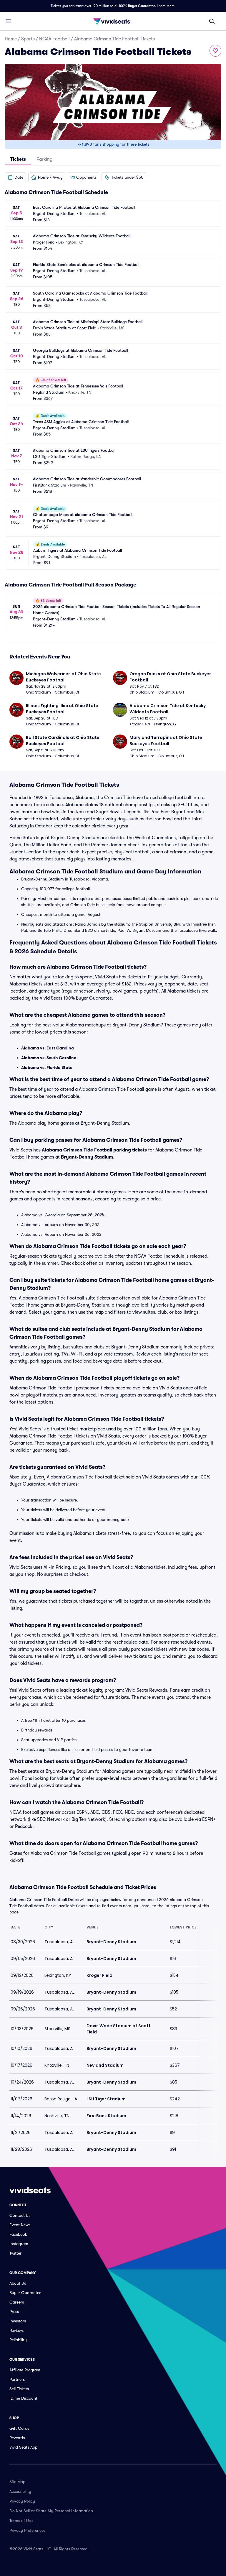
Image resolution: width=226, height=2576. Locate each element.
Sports (28, 39)
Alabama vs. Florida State (47, 1067)
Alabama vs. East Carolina (48, 1048)
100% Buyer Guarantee (137, 6)
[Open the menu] (8, 21)
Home (11, 39)
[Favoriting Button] (215, 51)
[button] (15, 177)
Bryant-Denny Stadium (87, 1157)
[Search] (212, 21)
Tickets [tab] (18, 159)
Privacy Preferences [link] (27, 2530)
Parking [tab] (44, 159)
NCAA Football (54, 39)
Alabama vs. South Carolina (49, 1058)
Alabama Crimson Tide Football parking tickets (94, 1150)
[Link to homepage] (113, 21)
